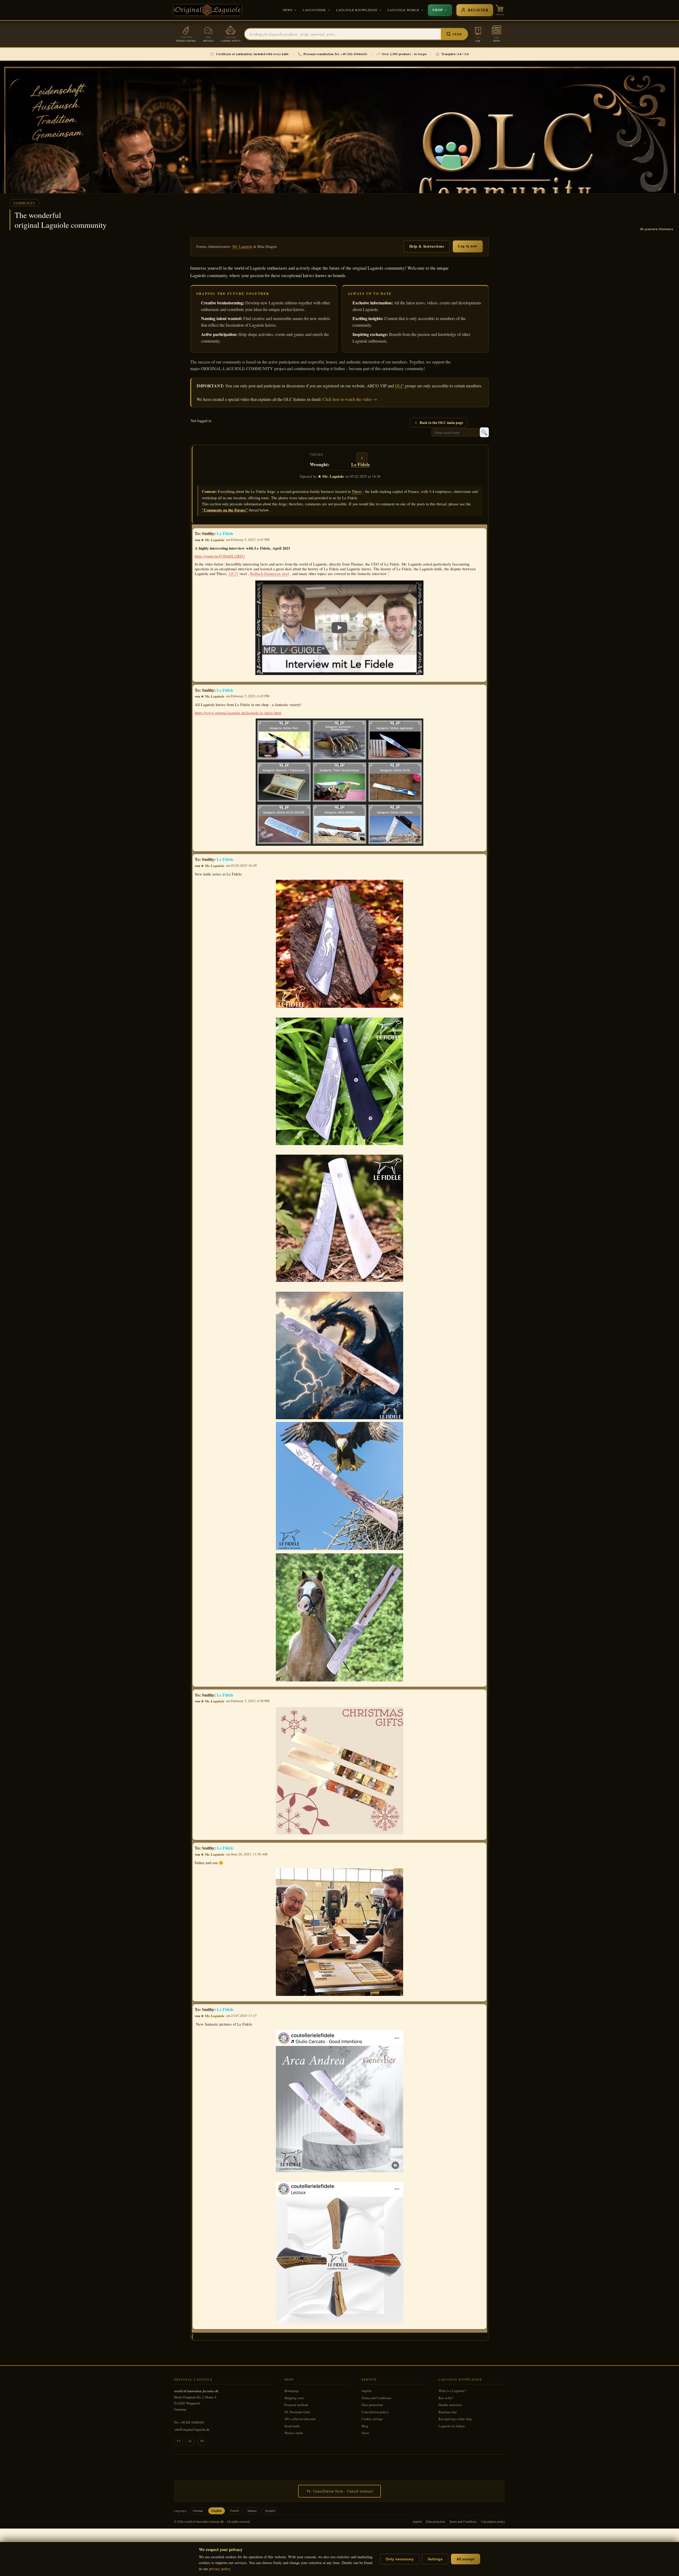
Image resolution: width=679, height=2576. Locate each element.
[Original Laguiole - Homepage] (208, 10)
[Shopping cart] (500, 10)
